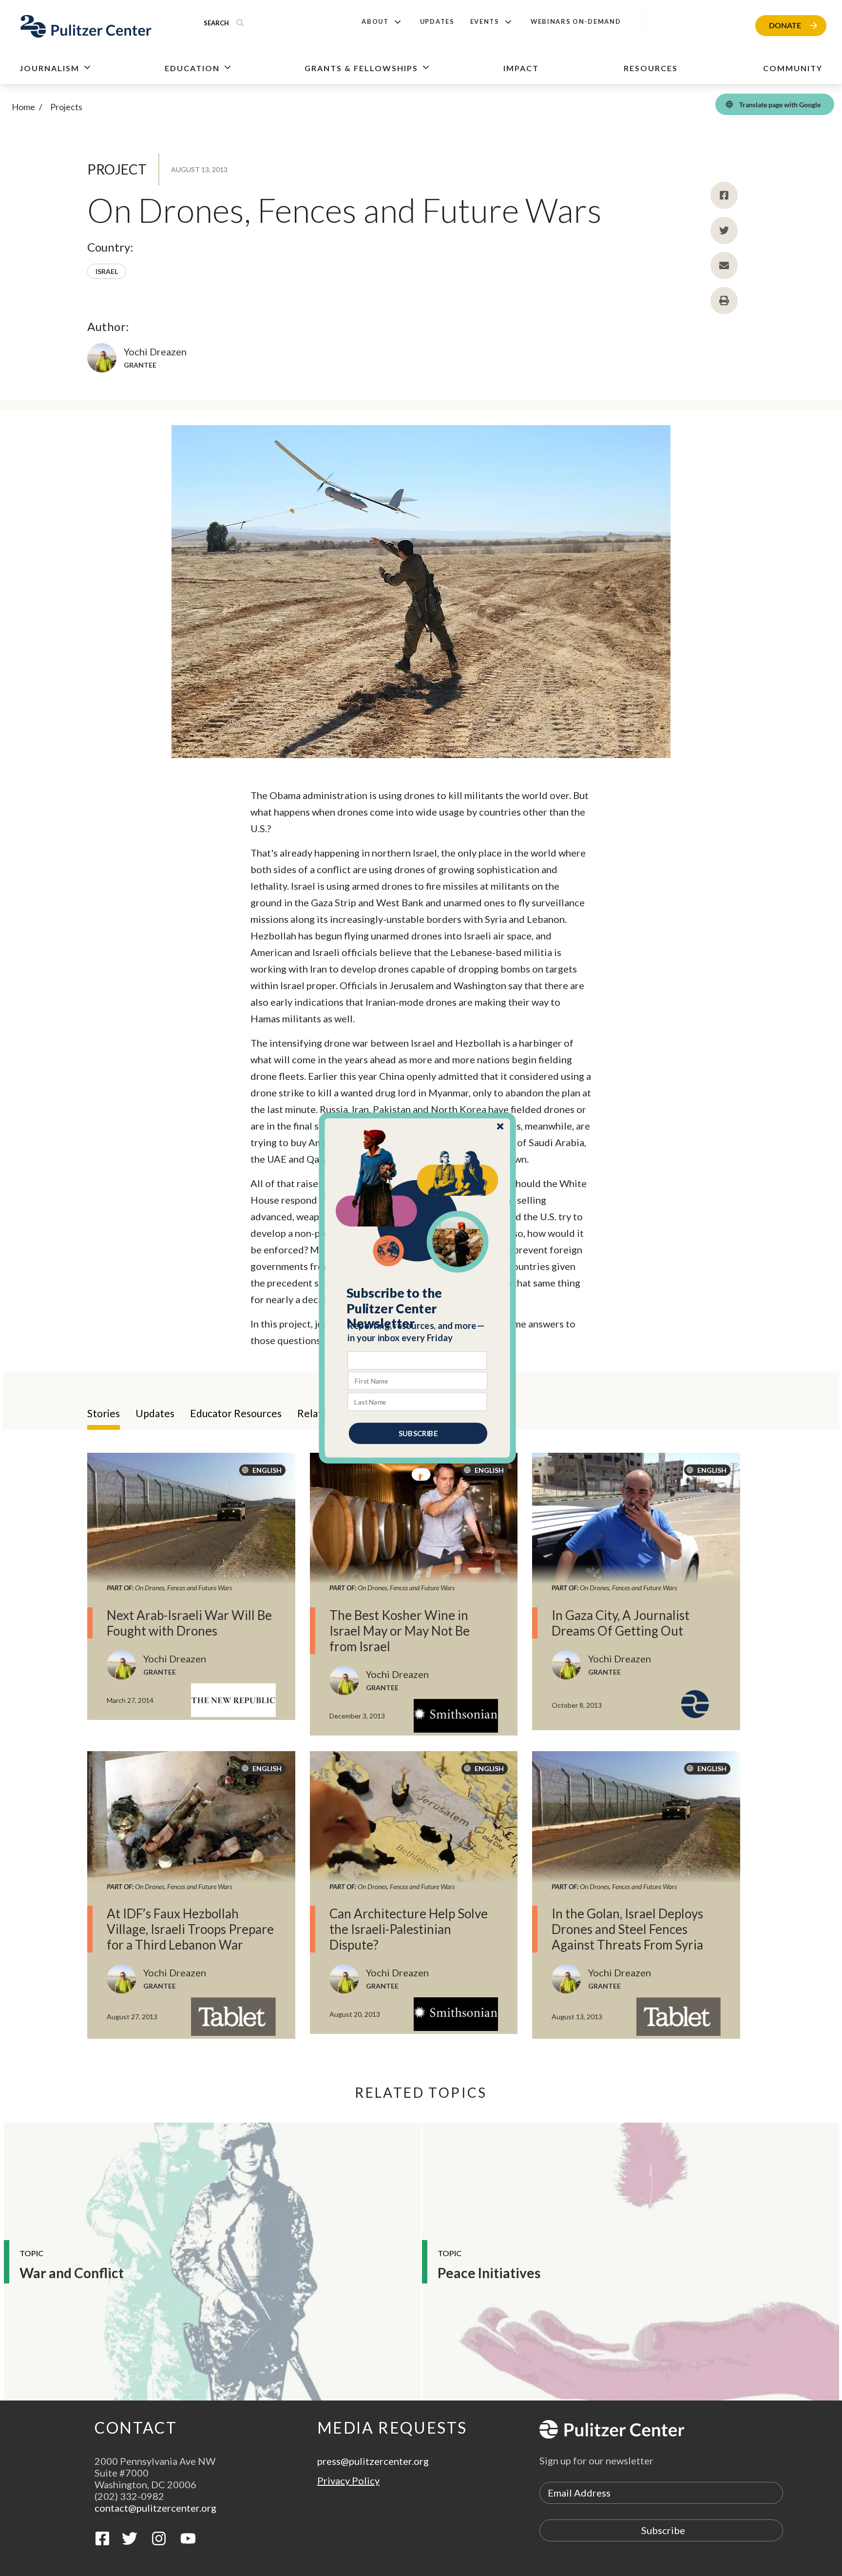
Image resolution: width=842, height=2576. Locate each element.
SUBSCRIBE (418, 1433)
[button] (418, 1308)
